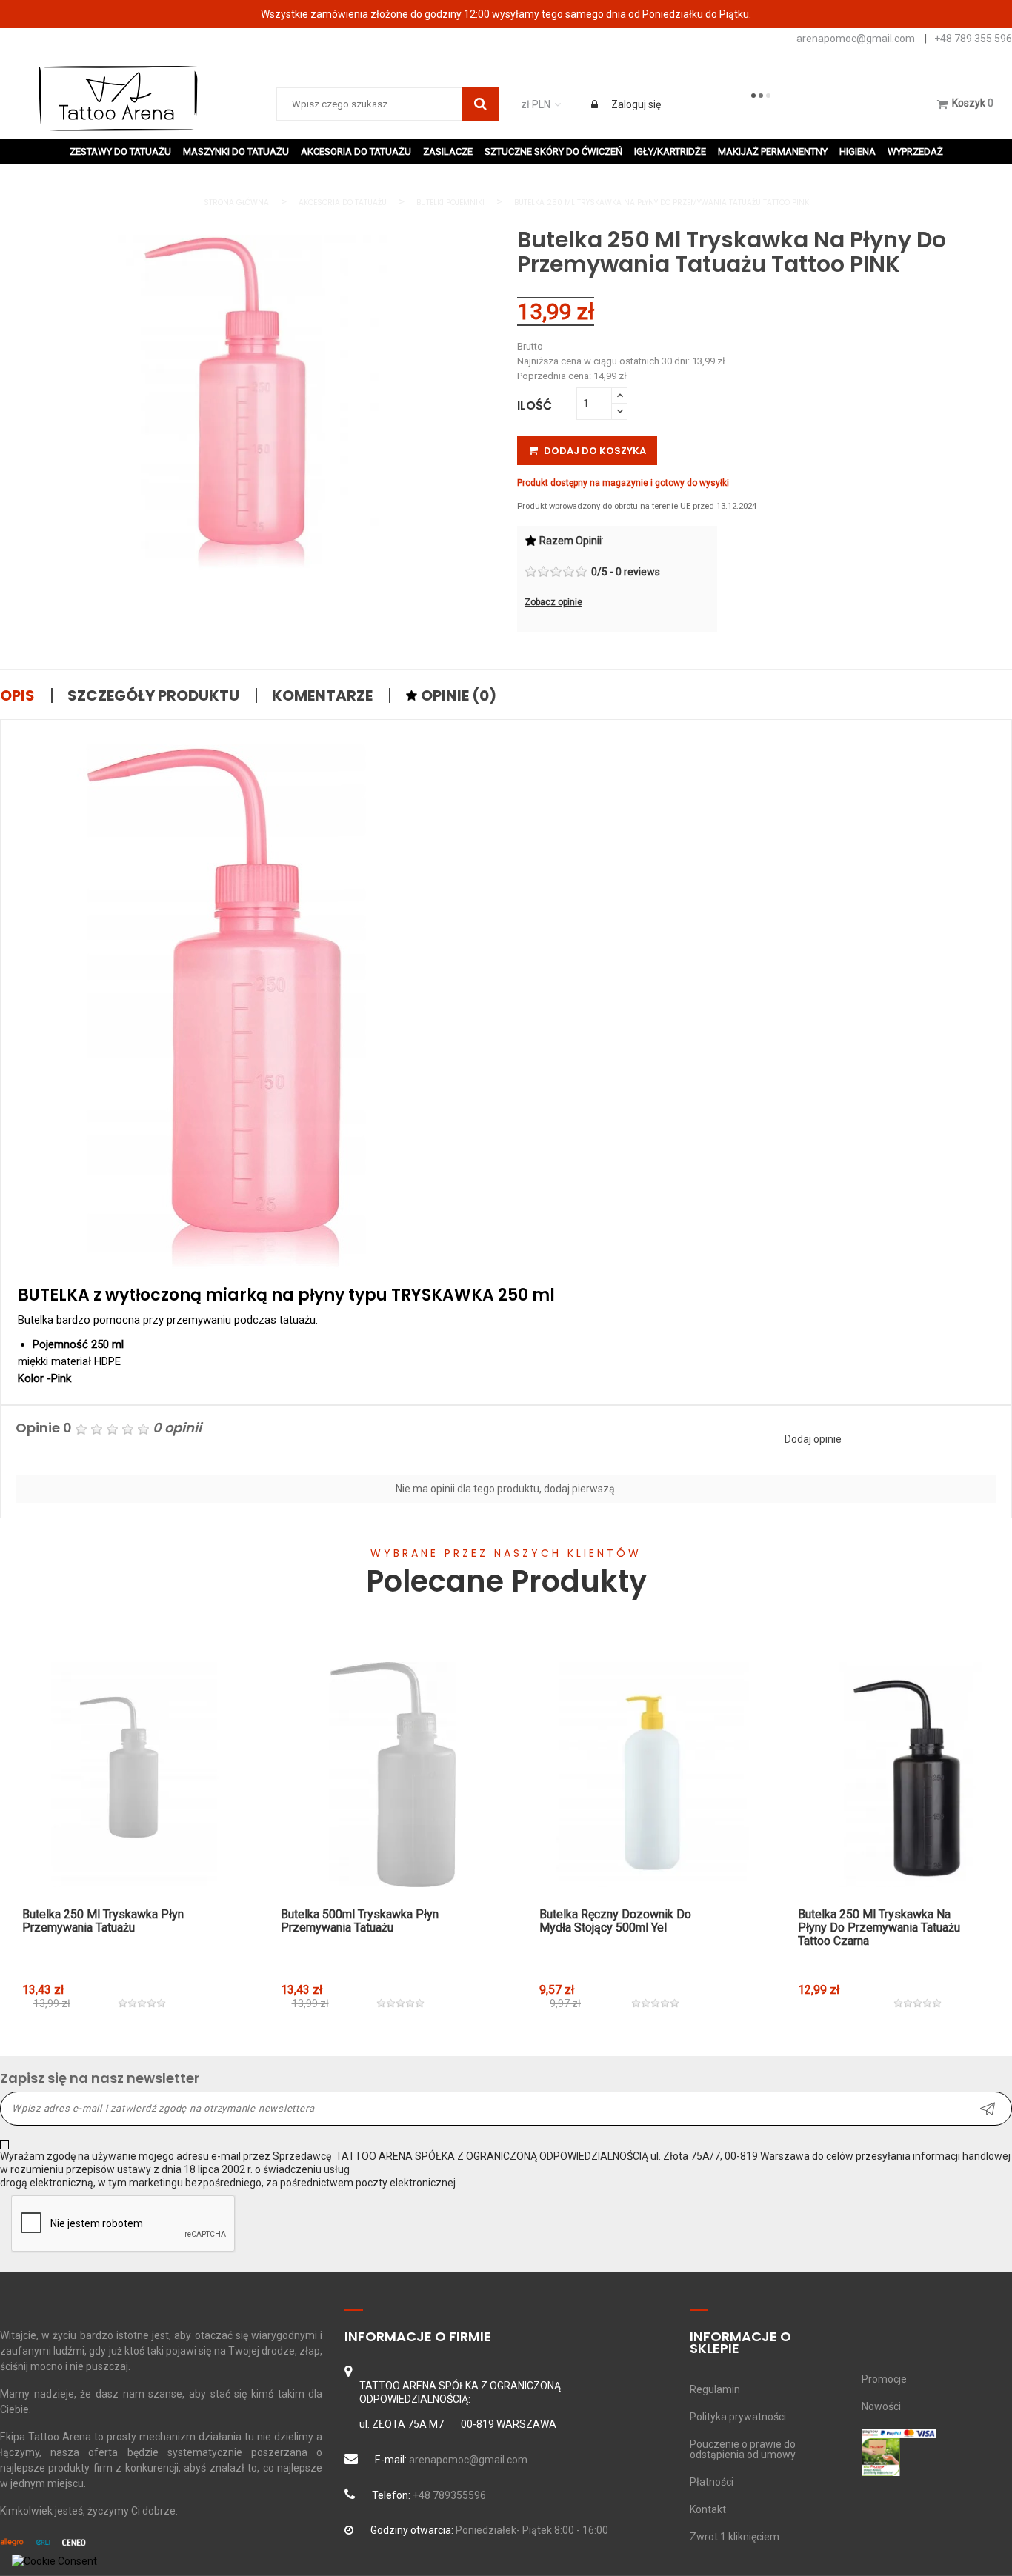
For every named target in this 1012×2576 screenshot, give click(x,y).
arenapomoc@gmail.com (856, 39)
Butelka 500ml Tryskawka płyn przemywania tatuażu (360, 1921)
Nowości (881, 2406)
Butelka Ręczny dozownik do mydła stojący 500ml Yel (615, 1921)
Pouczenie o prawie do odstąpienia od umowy (743, 2449)
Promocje (884, 2379)
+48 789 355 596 (973, 39)
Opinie (457, 695)
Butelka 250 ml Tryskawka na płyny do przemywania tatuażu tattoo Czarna (879, 1928)
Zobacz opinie (553, 602)
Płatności (712, 2482)
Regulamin (715, 2389)
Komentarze (322, 695)
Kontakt (708, 2509)
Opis (17, 695)
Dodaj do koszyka (594, 451)
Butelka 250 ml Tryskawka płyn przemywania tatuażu (103, 1921)
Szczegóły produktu (153, 695)
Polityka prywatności (738, 2417)
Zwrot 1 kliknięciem (735, 2537)
